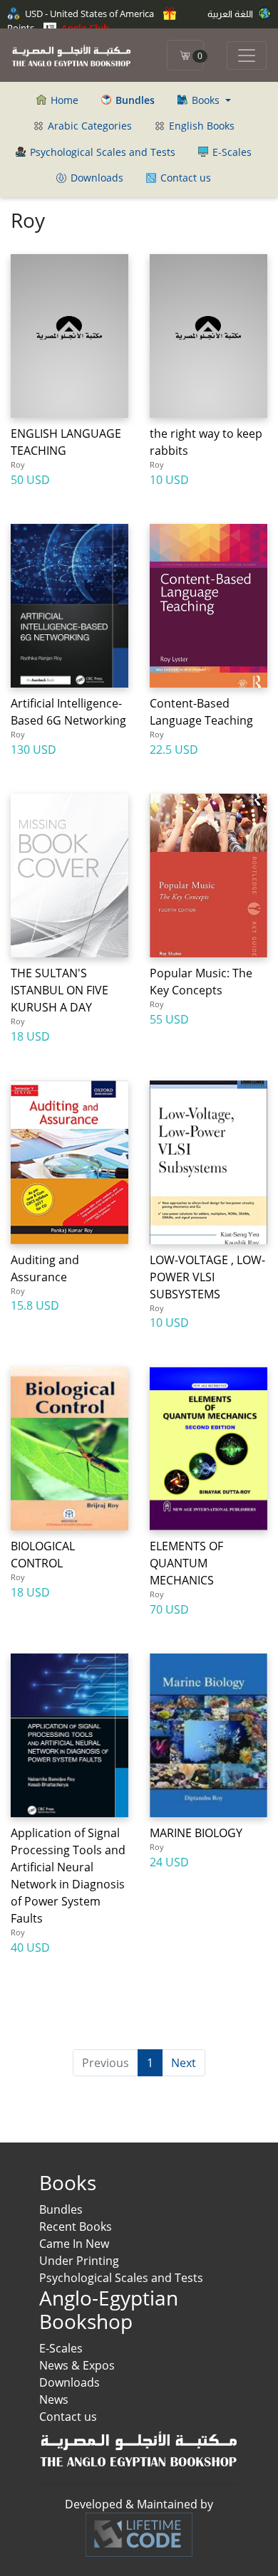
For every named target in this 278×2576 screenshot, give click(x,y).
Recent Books (76, 2227)
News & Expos (77, 2365)
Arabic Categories (88, 126)
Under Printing (79, 2261)
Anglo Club (84, 28)
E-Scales (231, 152)
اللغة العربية (231, 14)
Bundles (61, 2209)
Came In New (74, 2244)
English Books (200, 126)
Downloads (96, 178)
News (54, 2399)
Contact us (184, 178)
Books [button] (206, 100)
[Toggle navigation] (247, 56)
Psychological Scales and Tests (101, 152)
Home (63, 100)
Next (184, 2063)
